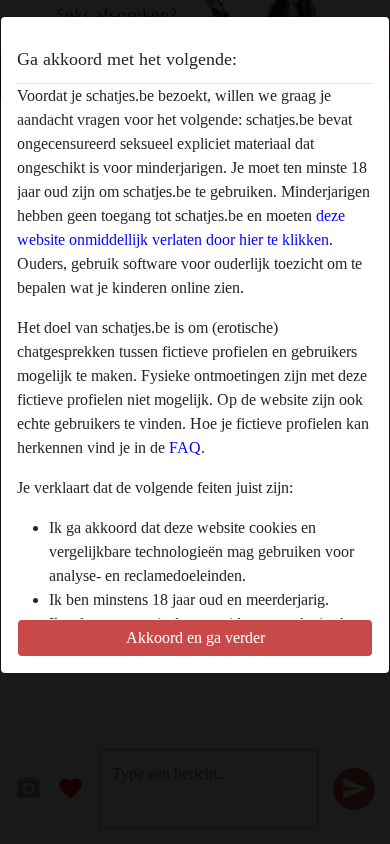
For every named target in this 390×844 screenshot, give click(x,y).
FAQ (185, 447)
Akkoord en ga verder (195, 637)
